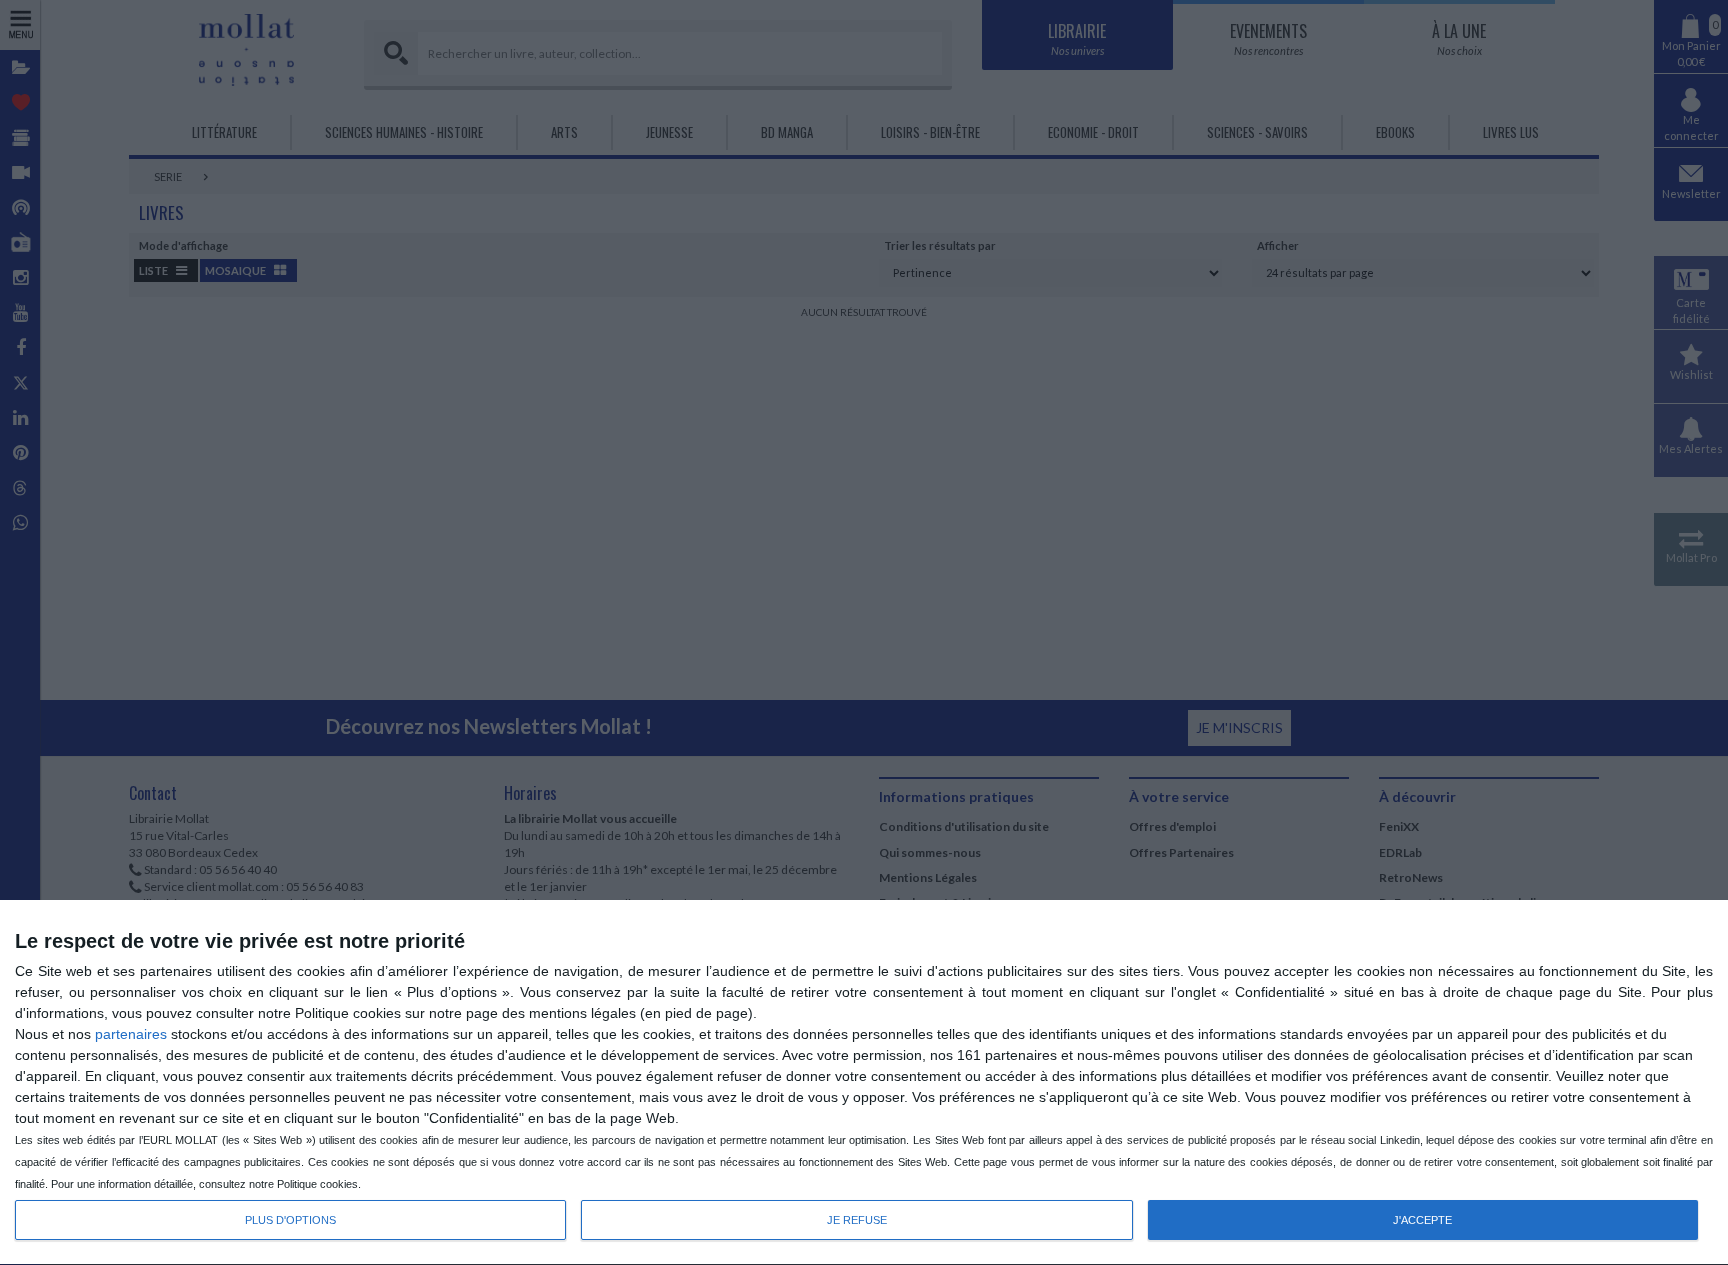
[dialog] (864, 1083)
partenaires (131, 1034)
